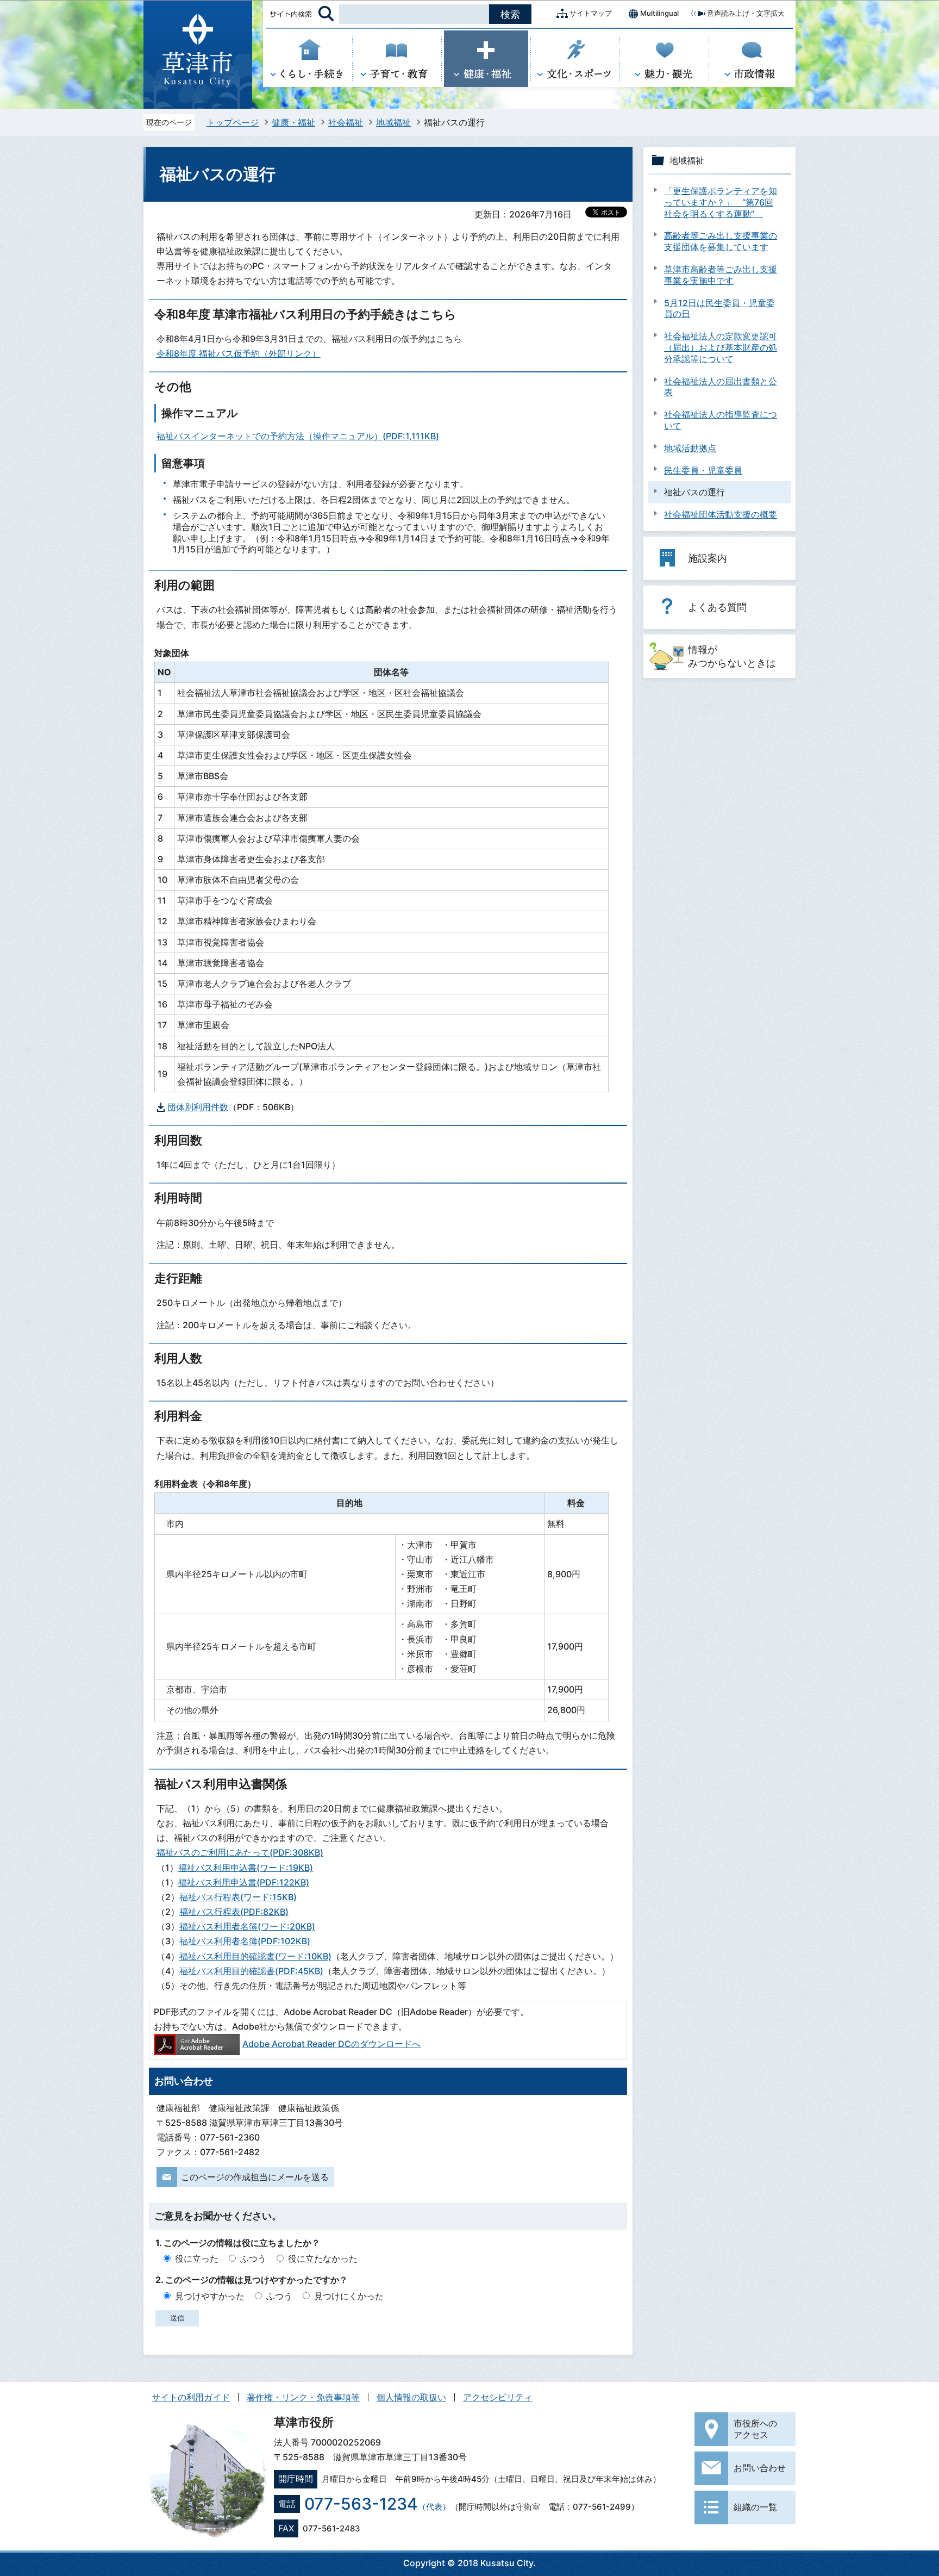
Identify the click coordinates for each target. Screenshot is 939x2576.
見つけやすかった (210, 2296)
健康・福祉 (293, 122)
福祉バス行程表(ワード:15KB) (238, 1897)
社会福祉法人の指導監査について (721, 420)
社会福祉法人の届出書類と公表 (721, 387)
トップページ (233, 122)
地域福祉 (393, 122)
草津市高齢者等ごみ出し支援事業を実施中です (721, 275)
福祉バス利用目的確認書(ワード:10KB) (255, 1956)
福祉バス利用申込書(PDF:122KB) (244, 1882)
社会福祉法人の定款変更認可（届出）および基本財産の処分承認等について (721, 347)
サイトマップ (591, 13)
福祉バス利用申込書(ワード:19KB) (246, 1868)
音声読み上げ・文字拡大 (746, 13)
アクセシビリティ (498, 2397)
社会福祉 (346, 122)
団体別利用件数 (198, 1107)
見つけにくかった (349, 2296)
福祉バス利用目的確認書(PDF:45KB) (251, 1971)
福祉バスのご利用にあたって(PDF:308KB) (240, 1852)
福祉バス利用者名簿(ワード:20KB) (247, 1926)
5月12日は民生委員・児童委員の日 (719, 309)
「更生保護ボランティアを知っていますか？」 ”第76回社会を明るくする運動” (721, 202)
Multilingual (659, 13)
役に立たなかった (323, 2258)
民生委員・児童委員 (703, 470)
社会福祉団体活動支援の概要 (721, 514)
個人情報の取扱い (411, 2397)
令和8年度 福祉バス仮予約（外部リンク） (239, 353)
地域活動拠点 (690, 448)
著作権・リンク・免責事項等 (303, 2397)
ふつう (253, 2258)
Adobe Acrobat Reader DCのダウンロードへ (331, 2044)
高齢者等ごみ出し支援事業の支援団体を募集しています (721, 241)
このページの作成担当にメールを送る (255, 2177)
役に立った (197, 2258)
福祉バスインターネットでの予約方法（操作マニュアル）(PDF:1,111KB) (298, 436)
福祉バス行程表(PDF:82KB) (234, 1912)
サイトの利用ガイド (191, 2397)
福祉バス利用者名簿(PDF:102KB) (245, 1941)
